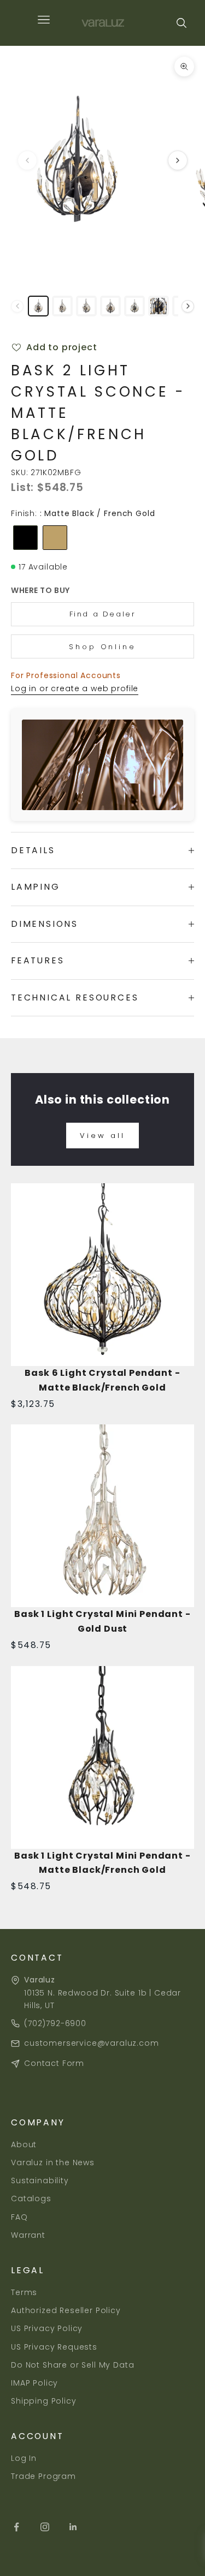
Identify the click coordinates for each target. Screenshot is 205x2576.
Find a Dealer (103, 614)
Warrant (28, 2235)
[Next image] (178, 160)
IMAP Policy (34, 2383)
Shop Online (102, 647)
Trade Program (43, 2476)
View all (102, 1136)
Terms (24, 2292)
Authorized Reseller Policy (66, 2310)
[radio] (24, 538)
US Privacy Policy (47, 2328)
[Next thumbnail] (188, 306)
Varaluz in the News (53, 2162)
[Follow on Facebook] (16, 2527)
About (24, 2144)
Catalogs (31, 2198)
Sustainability (40, 2180)
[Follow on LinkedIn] (73, 2527)
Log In (24, 2458)
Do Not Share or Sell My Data (73, 2365)
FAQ (19, 2217)
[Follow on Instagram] (45, 2527)
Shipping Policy (44, 2401)
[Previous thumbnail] (17, 306)
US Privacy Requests (54, 2347)
